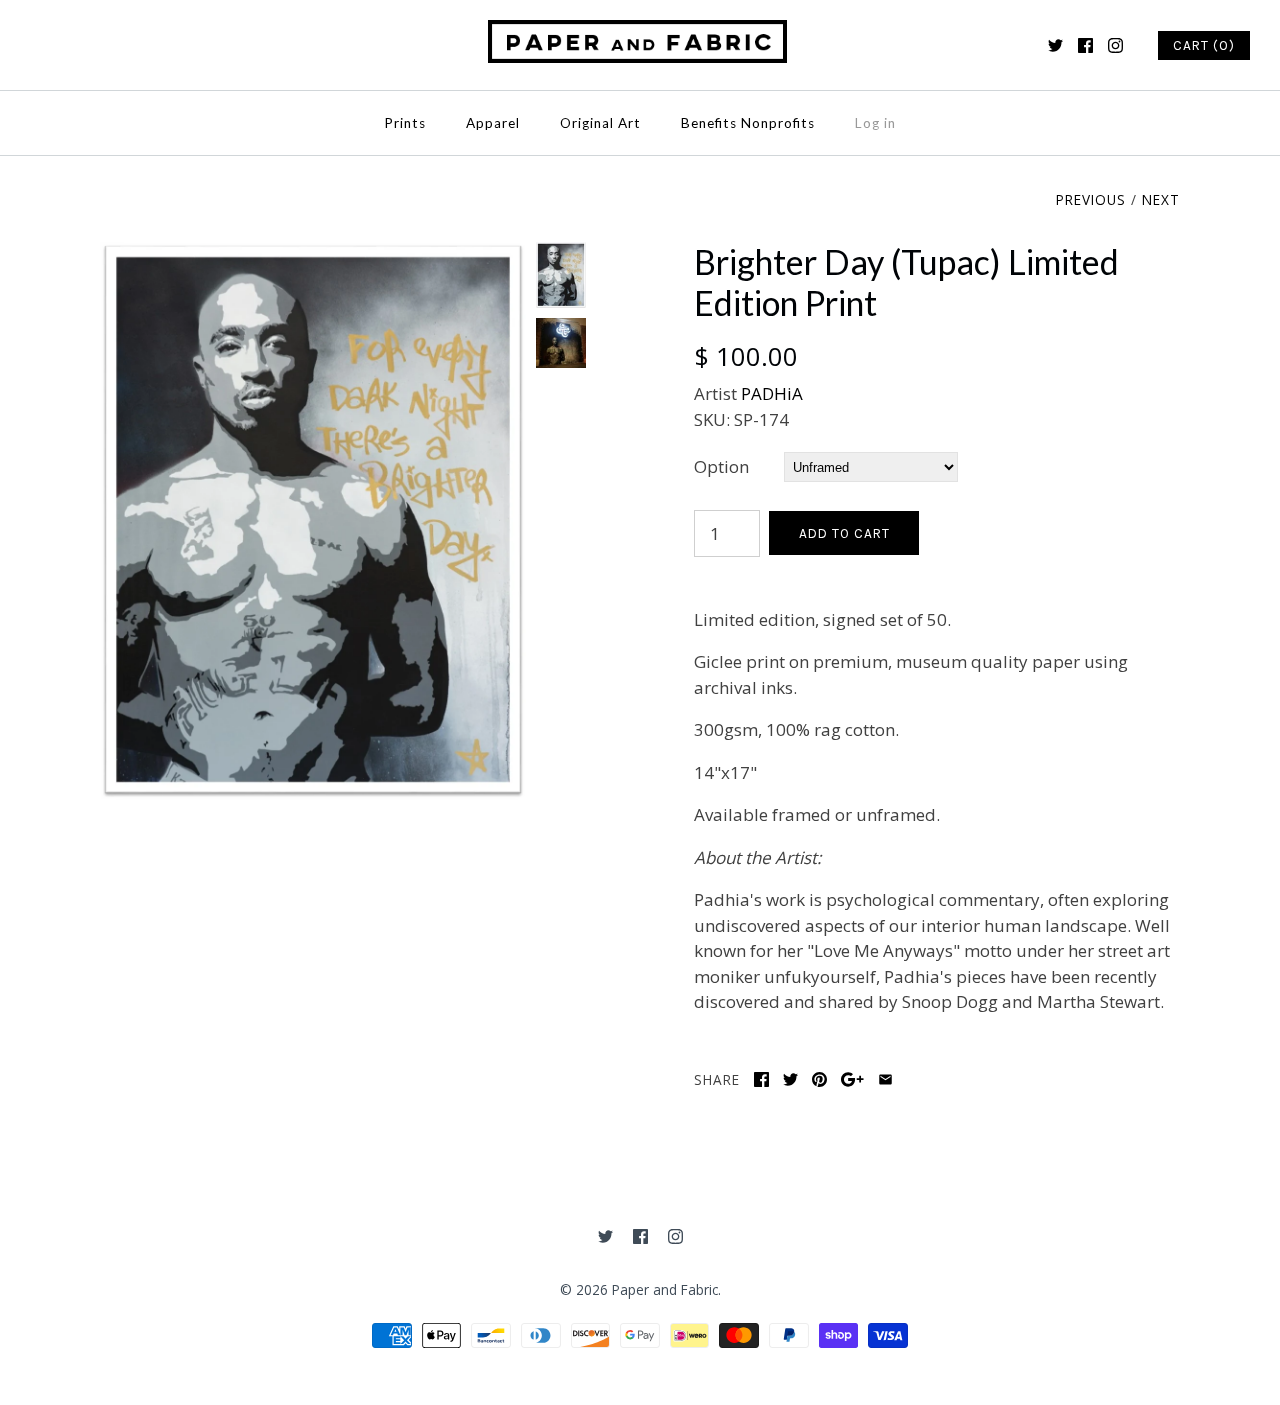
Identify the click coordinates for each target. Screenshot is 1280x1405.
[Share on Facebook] (761, 1079)
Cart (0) (1204, 45)
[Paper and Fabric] (640, 32)
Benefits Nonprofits (748, 123)
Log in (875, 123)
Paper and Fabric (665, 1289)
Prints (405, 123)
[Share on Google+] (852, 1079)
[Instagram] (1115, 45)
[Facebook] (1085, 45)
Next (1161, 199)
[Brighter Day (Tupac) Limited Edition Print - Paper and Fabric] (313, 254)
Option (721, 466)
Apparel (493, 123)
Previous (1091, 199)
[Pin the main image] (819, 1079)
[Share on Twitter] (790, 1079)
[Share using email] (885, 1079)
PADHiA (772, 393)
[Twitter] (1055, 45)
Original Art (600, 123)
